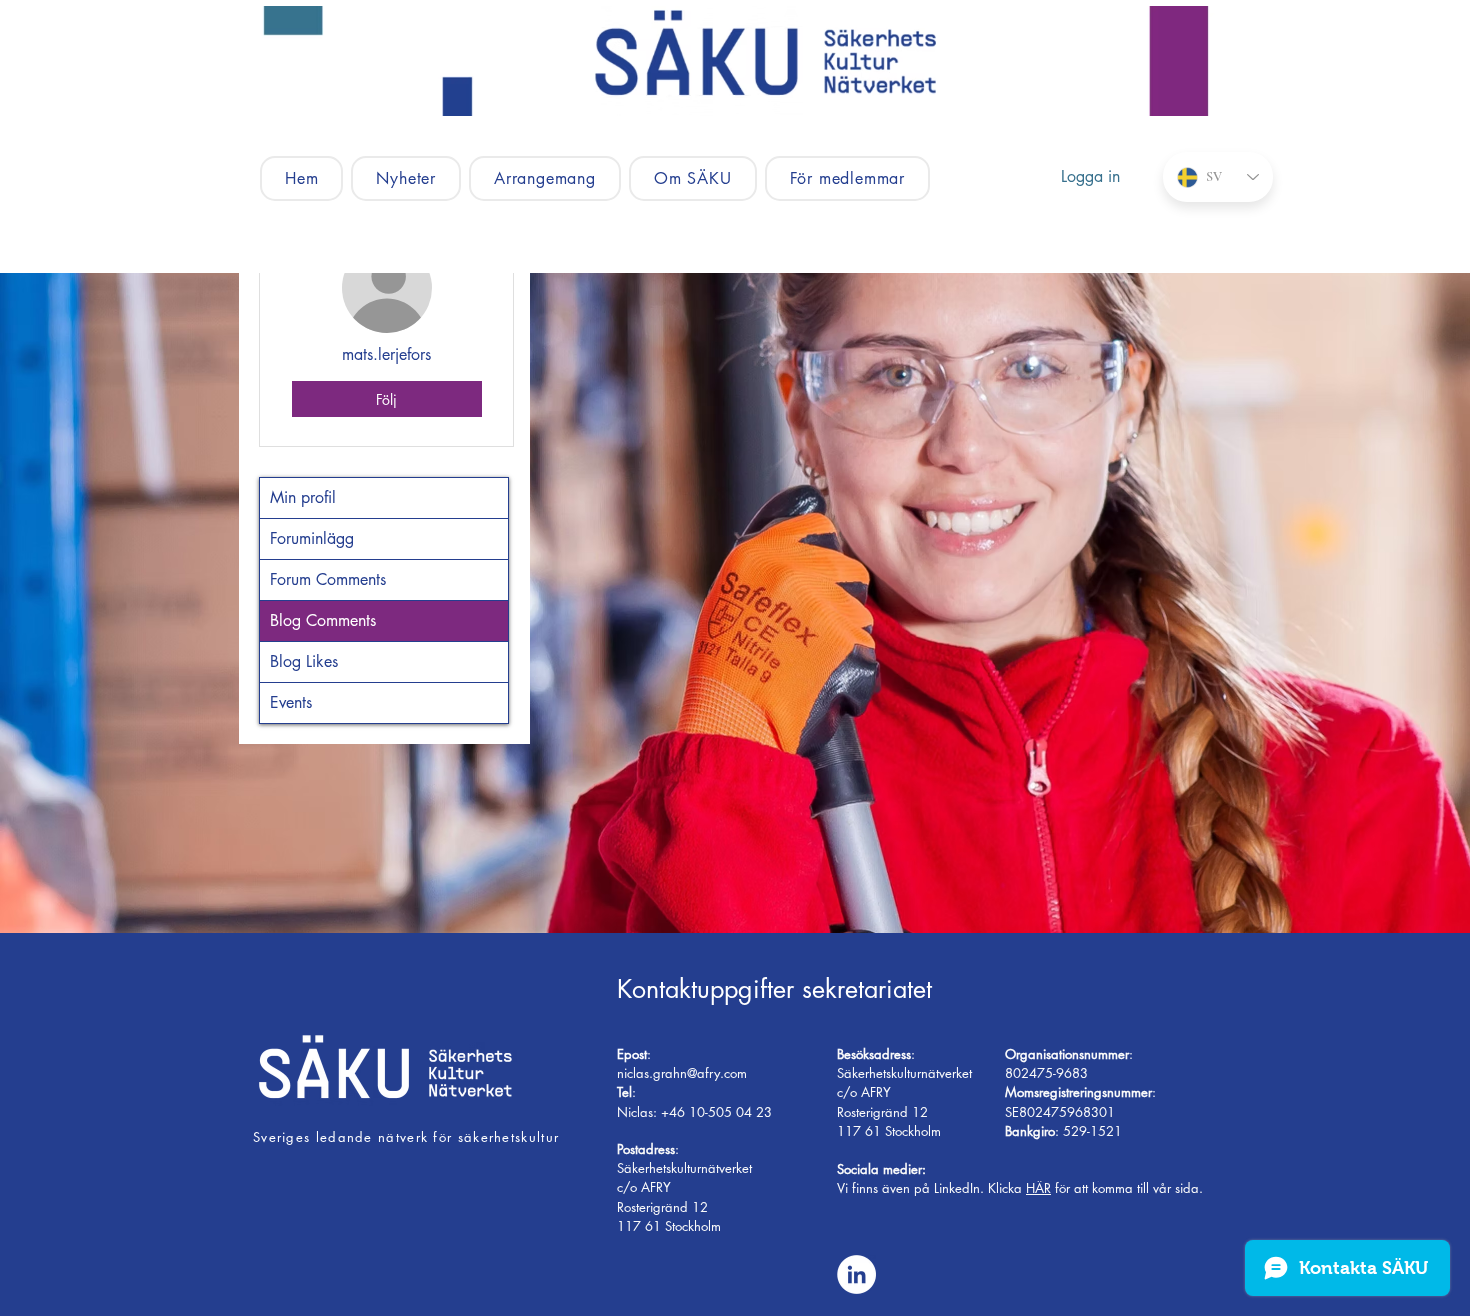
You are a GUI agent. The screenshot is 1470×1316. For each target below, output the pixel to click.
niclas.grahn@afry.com (682, 1073)
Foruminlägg (312, 538)
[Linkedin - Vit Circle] (856, 1274)
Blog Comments (323, 620)
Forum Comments (328, 579)
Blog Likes (304, 661)
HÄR (1038, 1188)
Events (291, 702)
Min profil (303, 497)
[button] (545, 178)
